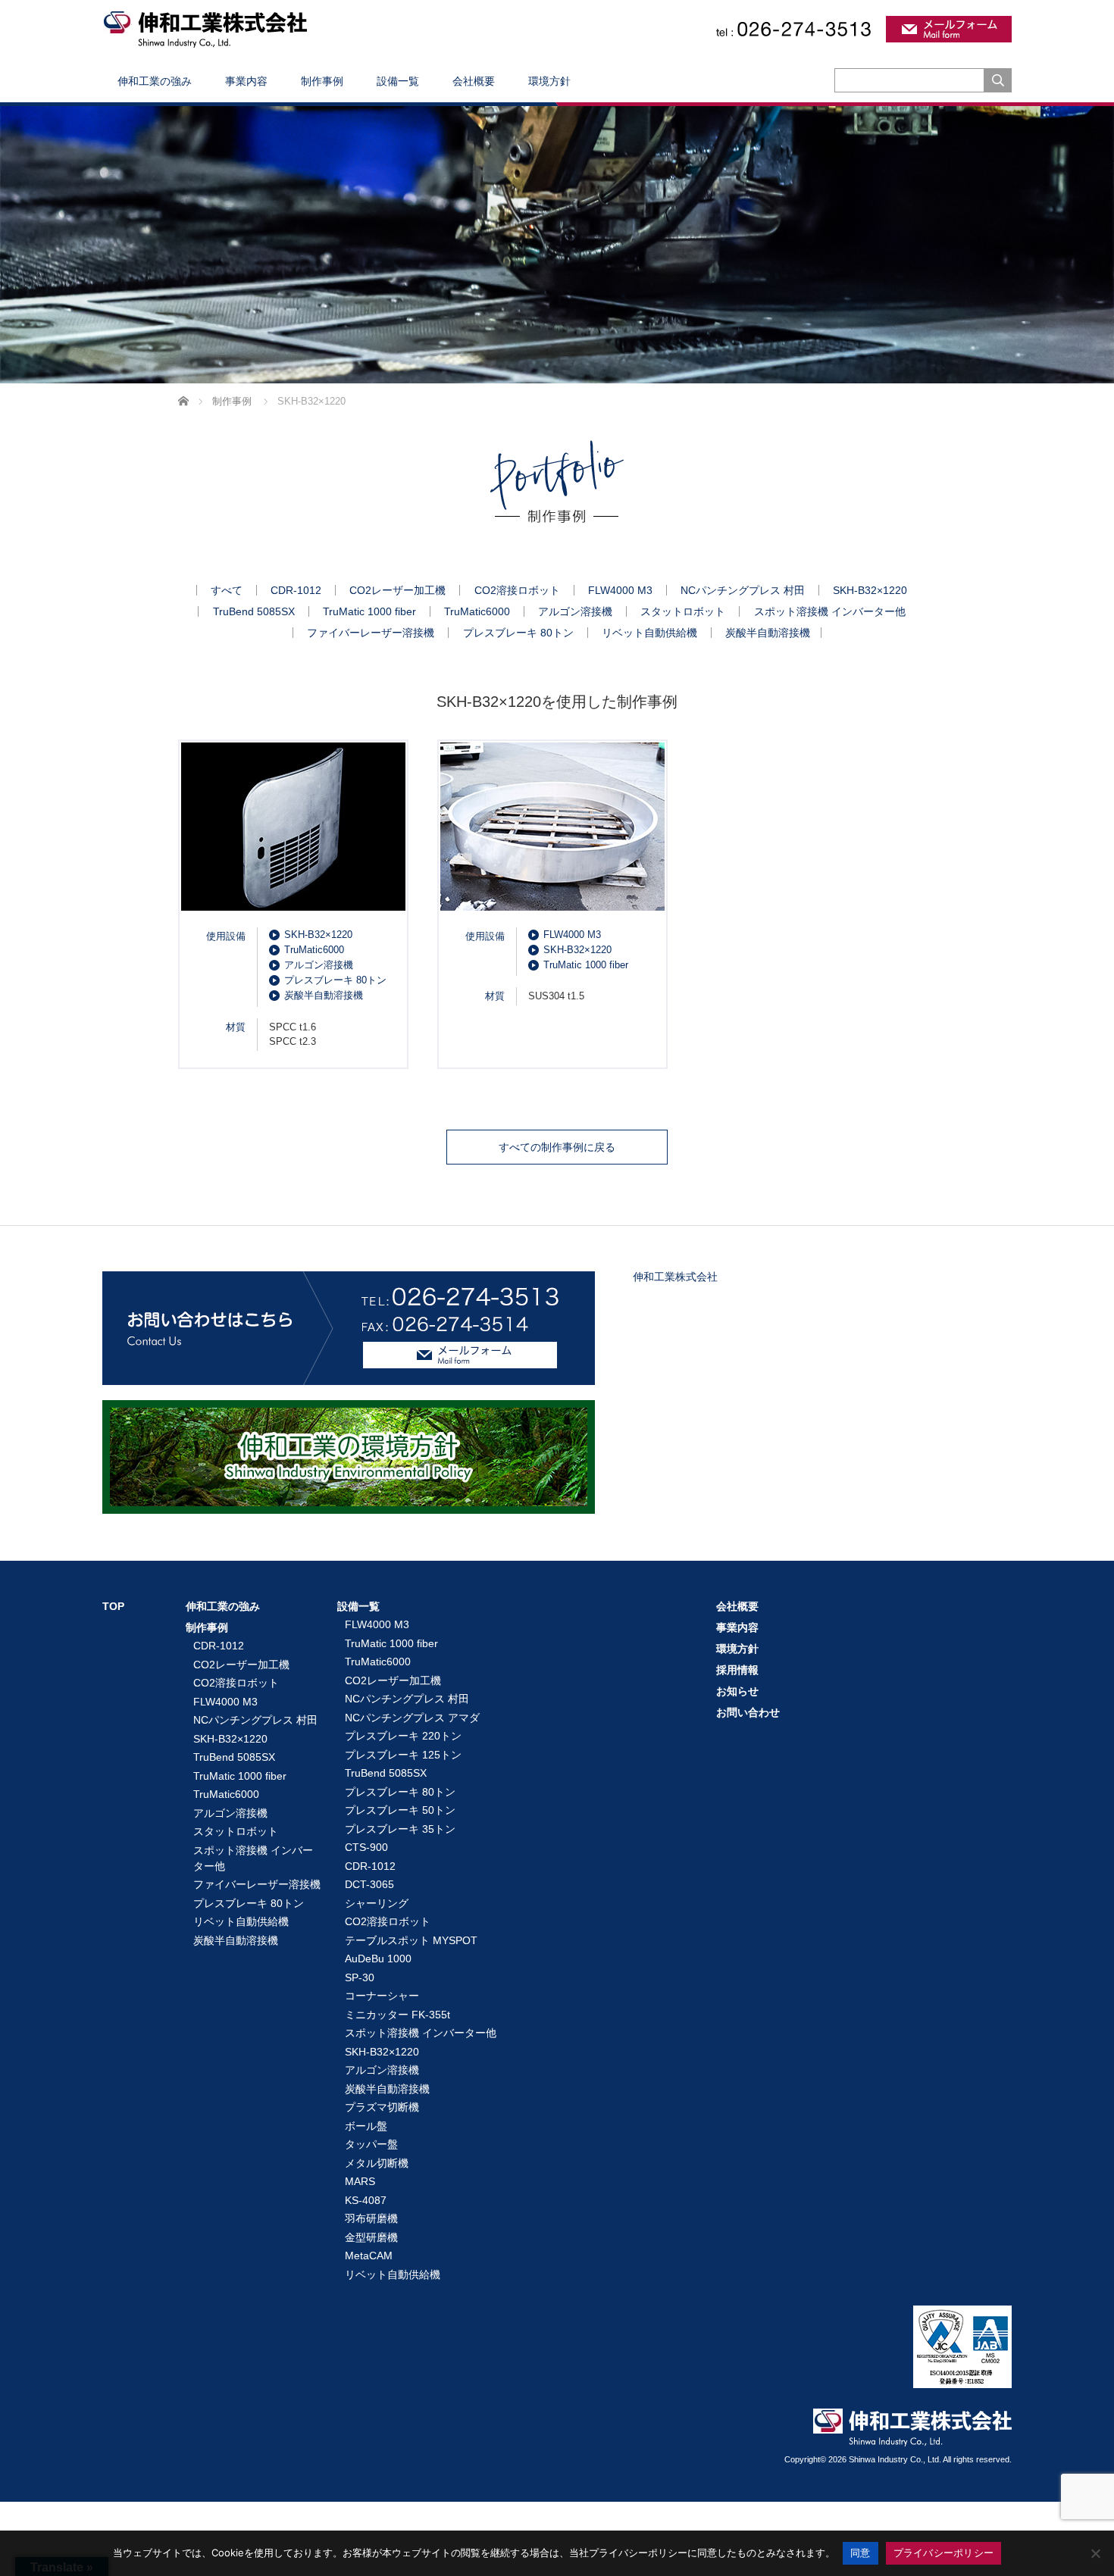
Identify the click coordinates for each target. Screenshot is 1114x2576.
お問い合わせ (748, 1712)
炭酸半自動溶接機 (768, 633)
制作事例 (322, 81)
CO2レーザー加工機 (397, 590)
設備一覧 (398, 81)
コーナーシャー (382, 1996)
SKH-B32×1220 (870, 590)
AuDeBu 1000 (378, 1959)
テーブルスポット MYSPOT (411, 1940)
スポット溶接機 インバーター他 (830, 611)
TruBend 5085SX (254, 611)
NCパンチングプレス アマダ (412, 1718)
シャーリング (377, 1903)
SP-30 (360, 1977)
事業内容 (246, 81)
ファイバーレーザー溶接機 (371, 633)
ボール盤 (366, 2126)
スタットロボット (683, 611)
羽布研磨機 (371, 2218)
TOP (113, 1606)
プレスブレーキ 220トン (403, 1736)
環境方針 (549, 81)
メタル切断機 (377, 2163)
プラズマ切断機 (382, 2107)
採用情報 (737, 1670)
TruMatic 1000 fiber (369, 611)
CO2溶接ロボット (517, 590)
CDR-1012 (296, 590)
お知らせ (737, 1691)
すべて (227, 590)
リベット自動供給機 (649, 633)
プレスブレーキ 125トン (403, 1755)
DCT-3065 (369, 1884)
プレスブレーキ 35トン (400, 1829)
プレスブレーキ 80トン (518, 633)
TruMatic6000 (477, 611)
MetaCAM (369, 2256)
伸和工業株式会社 (675, 1277)
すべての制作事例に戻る (557, 1147)
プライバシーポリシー (944, 2553)
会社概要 (474, 81)
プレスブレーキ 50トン (400, 1810)
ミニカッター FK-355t (397, 2015)
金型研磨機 (371, 2237)
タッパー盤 (371, 2144)
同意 (861, 2553)
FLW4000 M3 (620, 590)
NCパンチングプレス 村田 (743, 590)
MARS (360, 2181)
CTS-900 (366, 1847)
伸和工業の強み (155, 81)
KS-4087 (366, 2200)
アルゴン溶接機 (575, 611)
